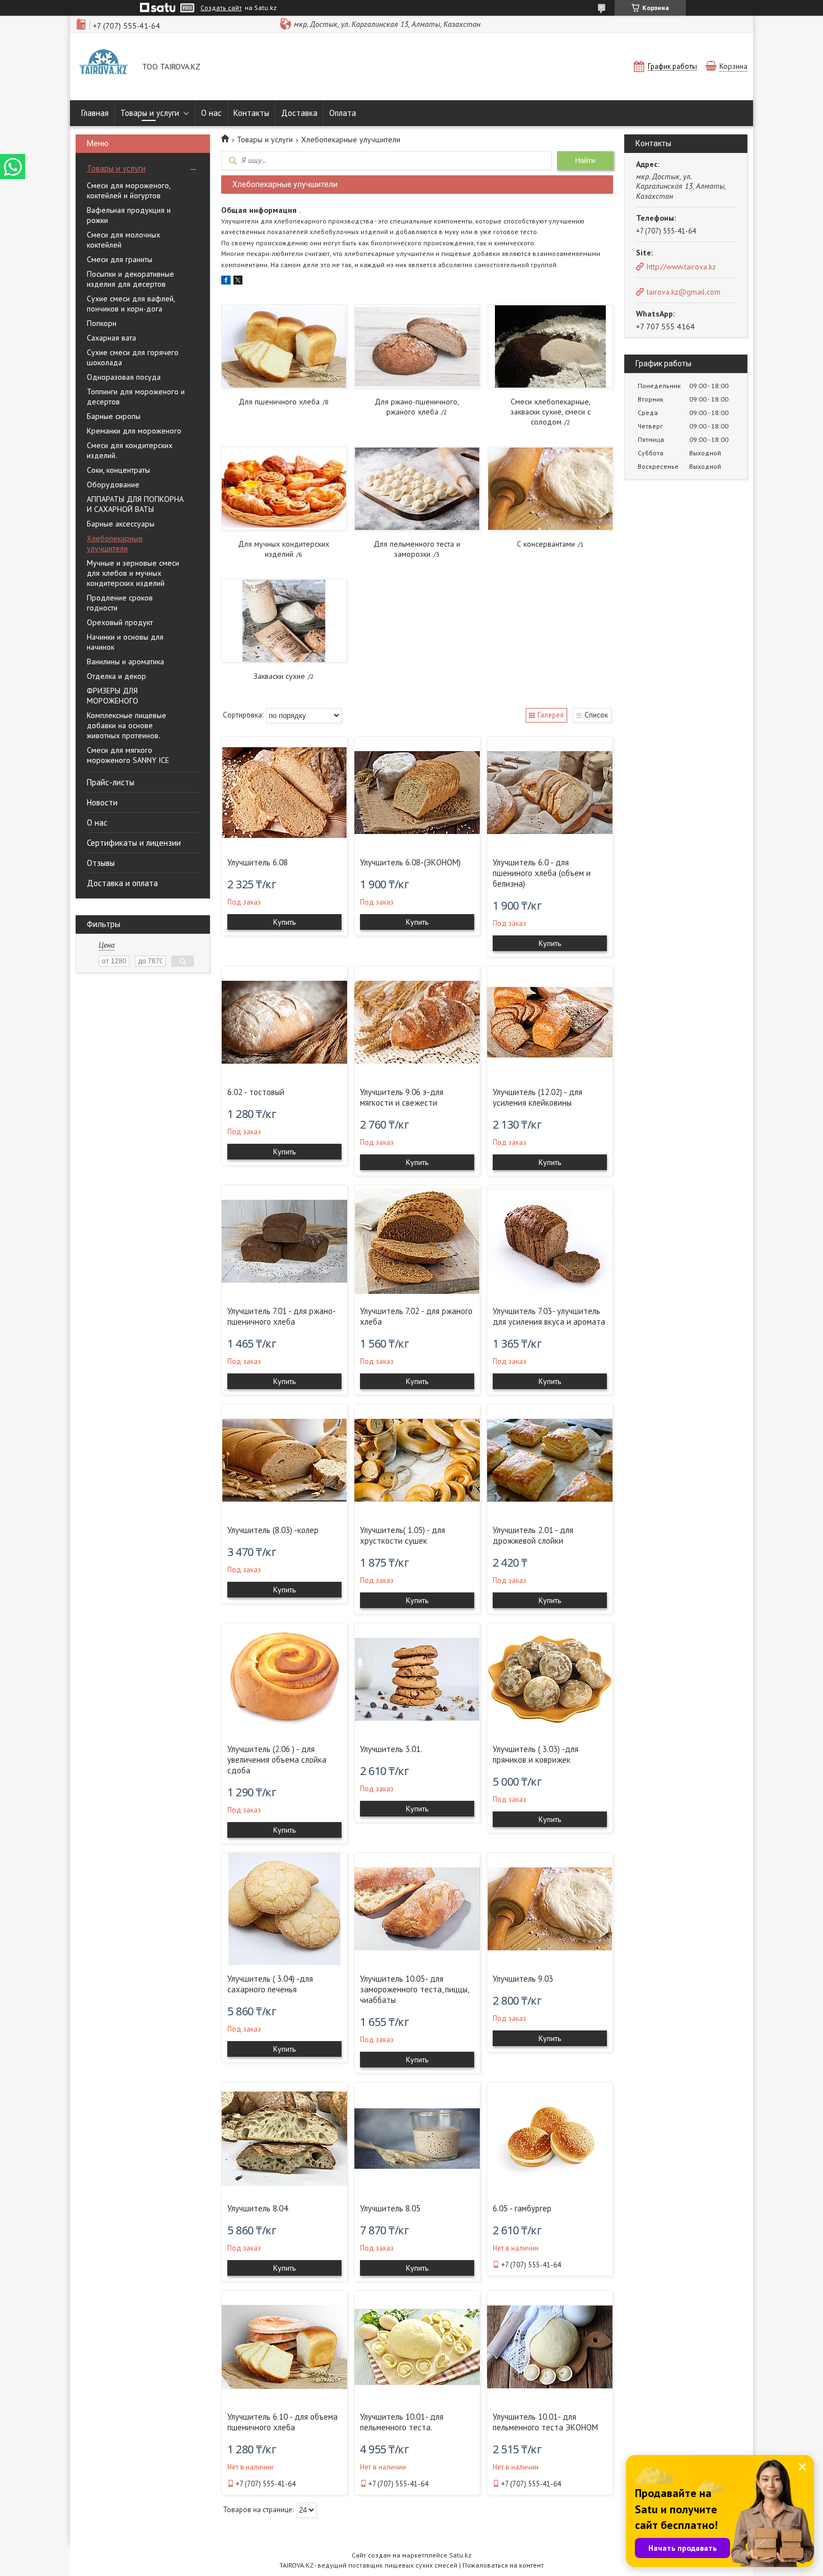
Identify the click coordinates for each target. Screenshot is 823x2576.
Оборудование (113, 485)
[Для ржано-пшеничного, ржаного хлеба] (417, 346)
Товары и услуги (150, 113)
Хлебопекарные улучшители (115, 543)
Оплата (343, 113)
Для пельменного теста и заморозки (417, 549)
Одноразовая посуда (124, 377)
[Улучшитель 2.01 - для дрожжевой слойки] (550, 1460)
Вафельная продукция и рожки (129, 215)
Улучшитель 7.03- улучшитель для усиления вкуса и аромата (549, 1316)
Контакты (251, 113)
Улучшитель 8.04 (258, 2208)
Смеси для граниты (120, 259)
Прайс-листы (111, 782)
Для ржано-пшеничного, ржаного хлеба (417, 407)
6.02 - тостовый (256, 1092)
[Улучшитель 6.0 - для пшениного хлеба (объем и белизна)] (550, 793)
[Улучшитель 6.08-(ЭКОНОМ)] (417, 793)
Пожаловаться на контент (503, 2565)
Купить (284, 922)
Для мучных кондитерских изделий (284, 549)
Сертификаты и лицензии (134, 843)
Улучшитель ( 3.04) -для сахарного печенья (270, 1984)
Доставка (299, 113)
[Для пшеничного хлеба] (284, 346)
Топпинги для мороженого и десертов (136, 397)
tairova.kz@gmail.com (684, 292)
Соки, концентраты (118, 470)
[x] (238, 282)
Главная (95, 113)
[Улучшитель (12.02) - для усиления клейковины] (550, 1022)
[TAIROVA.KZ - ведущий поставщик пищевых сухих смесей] (104, 68)
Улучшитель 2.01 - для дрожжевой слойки (533, 1535)
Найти (585, 160)
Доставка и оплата (122, 883)
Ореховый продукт (120, 622)
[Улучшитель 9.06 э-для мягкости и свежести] (417, 1022)
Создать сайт (221, 8)
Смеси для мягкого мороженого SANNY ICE (128, 755)
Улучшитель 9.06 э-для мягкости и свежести (402, 1097)
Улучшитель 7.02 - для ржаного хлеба (416, 1316)
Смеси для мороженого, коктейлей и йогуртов (128, 190)
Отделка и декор (116, 676)
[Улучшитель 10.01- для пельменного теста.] (417, 2347)
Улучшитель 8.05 (390, 2208)
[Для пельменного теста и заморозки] (417, 488)
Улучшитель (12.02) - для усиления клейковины (537, 1097)
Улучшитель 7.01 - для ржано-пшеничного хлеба (282, 1316)
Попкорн (102, 323)
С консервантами (546, 544)
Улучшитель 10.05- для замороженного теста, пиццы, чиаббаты (414, 1989)
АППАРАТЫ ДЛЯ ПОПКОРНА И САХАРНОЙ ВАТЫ (135, 504)
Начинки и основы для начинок (125, 642)
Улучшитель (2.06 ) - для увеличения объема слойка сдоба (277, 1760)
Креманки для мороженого (134, 431)
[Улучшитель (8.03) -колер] (284, 1460)
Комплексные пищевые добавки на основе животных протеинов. (127, 725)
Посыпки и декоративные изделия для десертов (130, 279)
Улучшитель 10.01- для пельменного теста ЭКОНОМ (545, 2422)
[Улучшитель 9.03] (550, 1909)
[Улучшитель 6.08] (284, 793)
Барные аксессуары (121, 524)
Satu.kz (460, 2555)
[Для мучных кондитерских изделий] (284, 488)
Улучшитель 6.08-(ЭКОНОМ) (410, 862)
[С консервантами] (550, 488)
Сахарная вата (111, 338)
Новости (102, 802)
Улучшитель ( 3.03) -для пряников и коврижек (536, 1754)
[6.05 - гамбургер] (550, 2139)
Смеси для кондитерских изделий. (130, 450)
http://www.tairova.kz (681, 267)
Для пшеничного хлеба (279, 402)
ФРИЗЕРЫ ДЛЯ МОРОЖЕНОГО (113, 696)
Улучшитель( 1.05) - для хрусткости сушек (403, 1535)
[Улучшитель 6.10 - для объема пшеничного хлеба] (284, 2347)
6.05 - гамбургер (522, 2208)
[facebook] (226, 282)
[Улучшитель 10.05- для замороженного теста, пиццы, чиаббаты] (417, 1909)
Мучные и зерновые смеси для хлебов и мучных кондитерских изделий (133, 573)
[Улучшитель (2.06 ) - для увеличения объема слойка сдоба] (284, 1679)
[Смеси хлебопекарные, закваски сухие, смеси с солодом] (550, 346)
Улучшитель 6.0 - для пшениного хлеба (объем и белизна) (542, 873)
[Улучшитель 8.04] (284, 2139)
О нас (211, 113)
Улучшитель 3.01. (391, 1749)
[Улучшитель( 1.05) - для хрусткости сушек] (417, 1460)
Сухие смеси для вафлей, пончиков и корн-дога (131, 304)
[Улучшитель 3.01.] (417, 1679)
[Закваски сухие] (284, 621)
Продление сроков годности (120, 603)
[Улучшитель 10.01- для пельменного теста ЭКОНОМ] (550, 2347)
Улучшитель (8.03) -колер (273, 1530)
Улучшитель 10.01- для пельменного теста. (402, 2422)
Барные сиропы (114, 416)
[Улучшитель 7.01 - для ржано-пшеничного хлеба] (284, 1241)
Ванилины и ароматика (125, 662)
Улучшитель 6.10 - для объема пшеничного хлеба (282, 2422)
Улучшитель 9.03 (523, 1979)
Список (596, 715)
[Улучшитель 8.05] (417, 2139)
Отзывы (101, 863)
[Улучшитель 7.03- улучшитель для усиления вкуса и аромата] (550, 1241)
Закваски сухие (279, 676)
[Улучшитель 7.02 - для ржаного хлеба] (417, 1241)
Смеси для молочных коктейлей (123, 240)
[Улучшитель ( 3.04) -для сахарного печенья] (284, 1909)
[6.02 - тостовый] (284, 1022)
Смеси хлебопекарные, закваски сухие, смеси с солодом (551, 412)
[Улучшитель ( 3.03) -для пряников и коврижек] (550, 1679)
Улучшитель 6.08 (258, 862)
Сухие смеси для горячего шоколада (133, 357)
